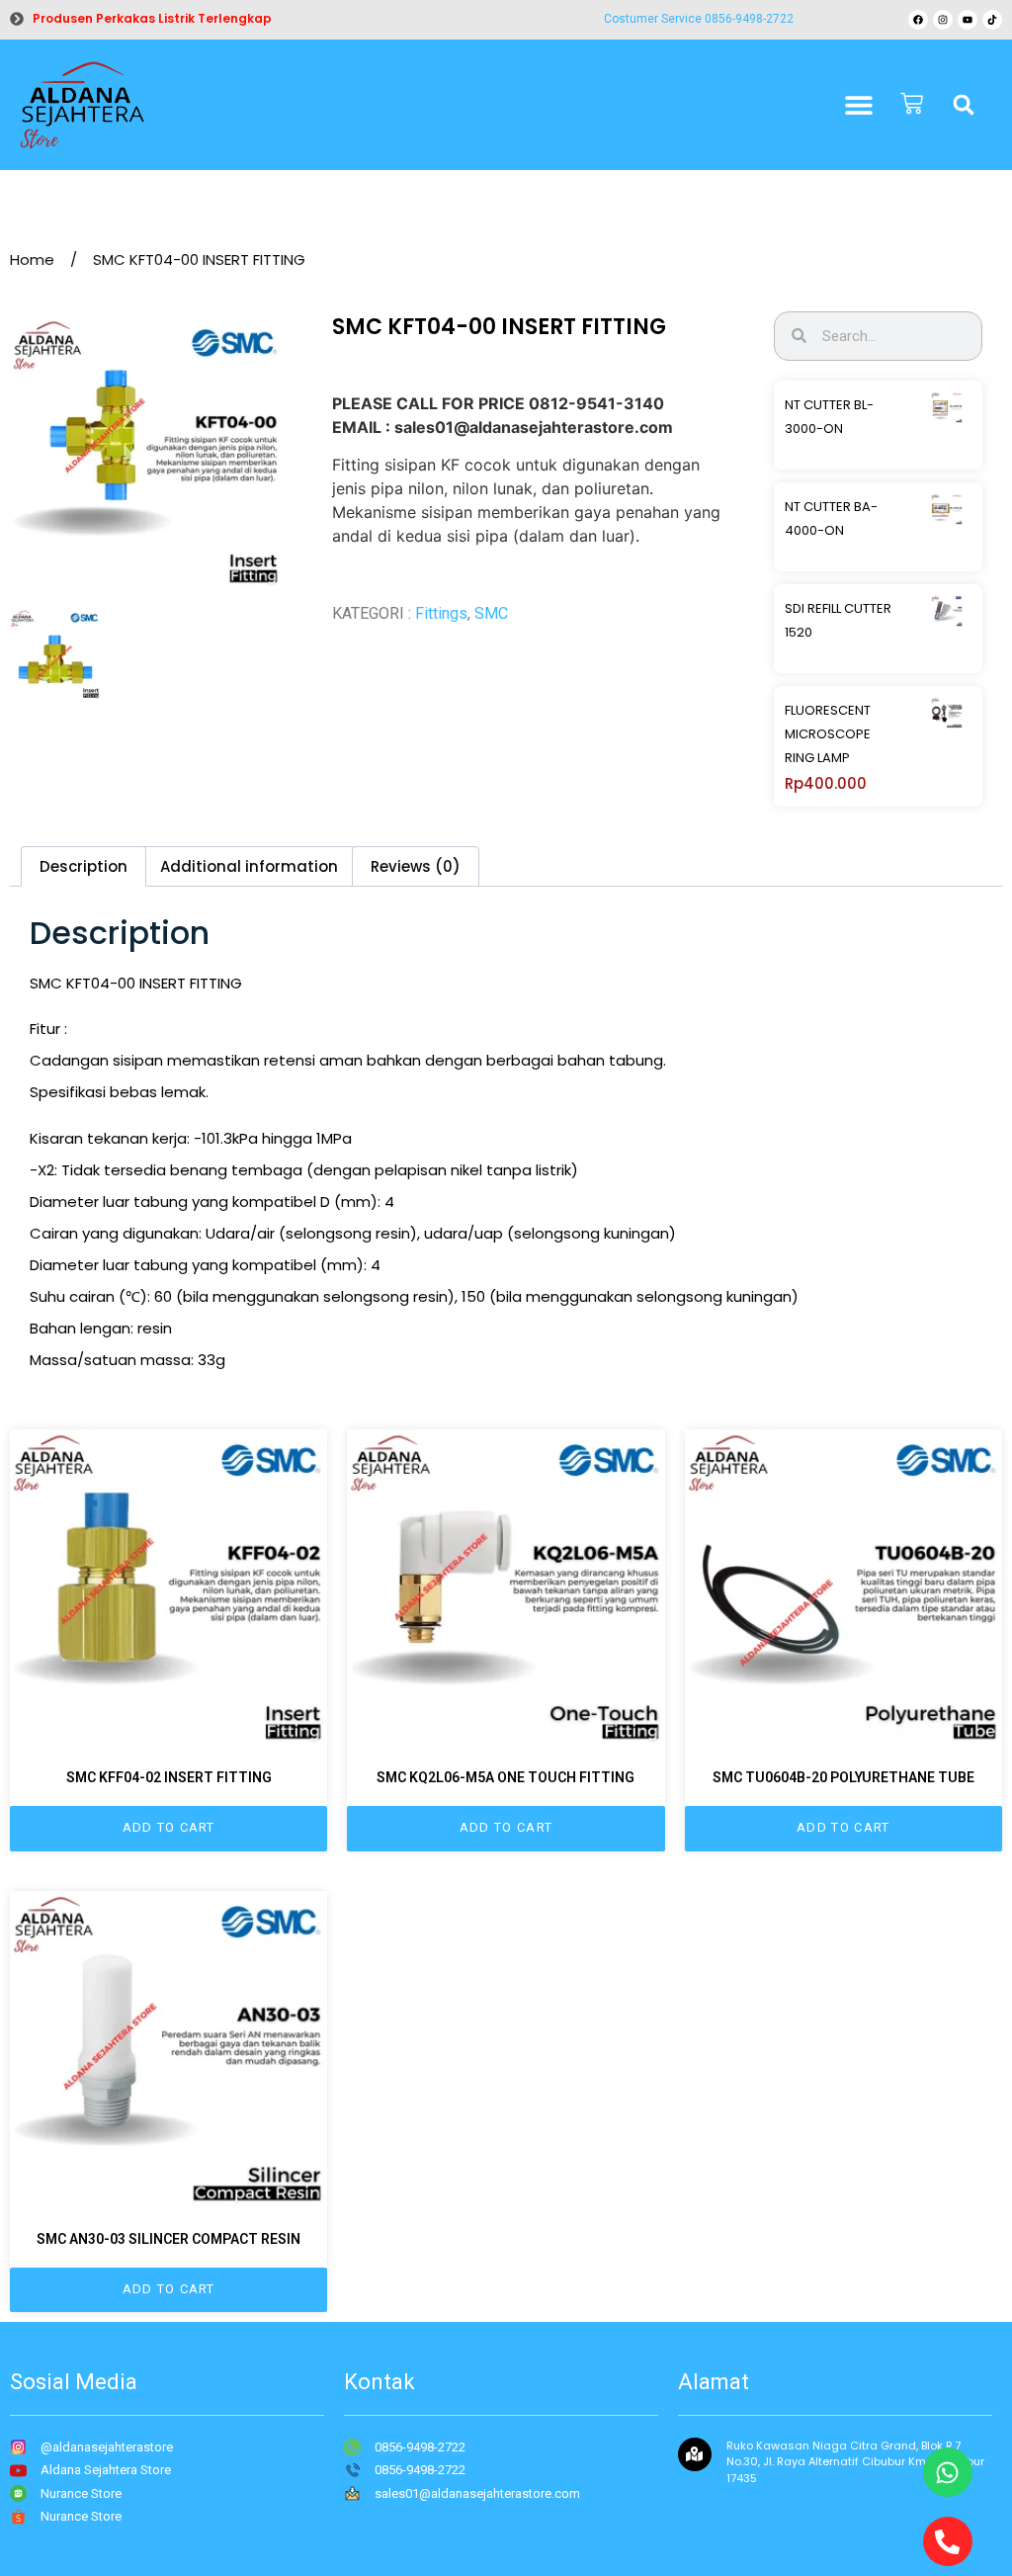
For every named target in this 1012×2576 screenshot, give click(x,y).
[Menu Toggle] (859, 105)
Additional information (249, 866)
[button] (964, 105)
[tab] (84, 866)
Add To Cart (169, 1827)
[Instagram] (943, 20)
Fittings (441, 613)
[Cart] (912, 105)
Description (84, 866)
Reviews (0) (416, 866)
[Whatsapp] (948, 2472)
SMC (491, 613)
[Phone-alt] (948, 2541)
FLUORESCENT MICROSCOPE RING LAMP (828, 734)
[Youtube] (968, 20)
